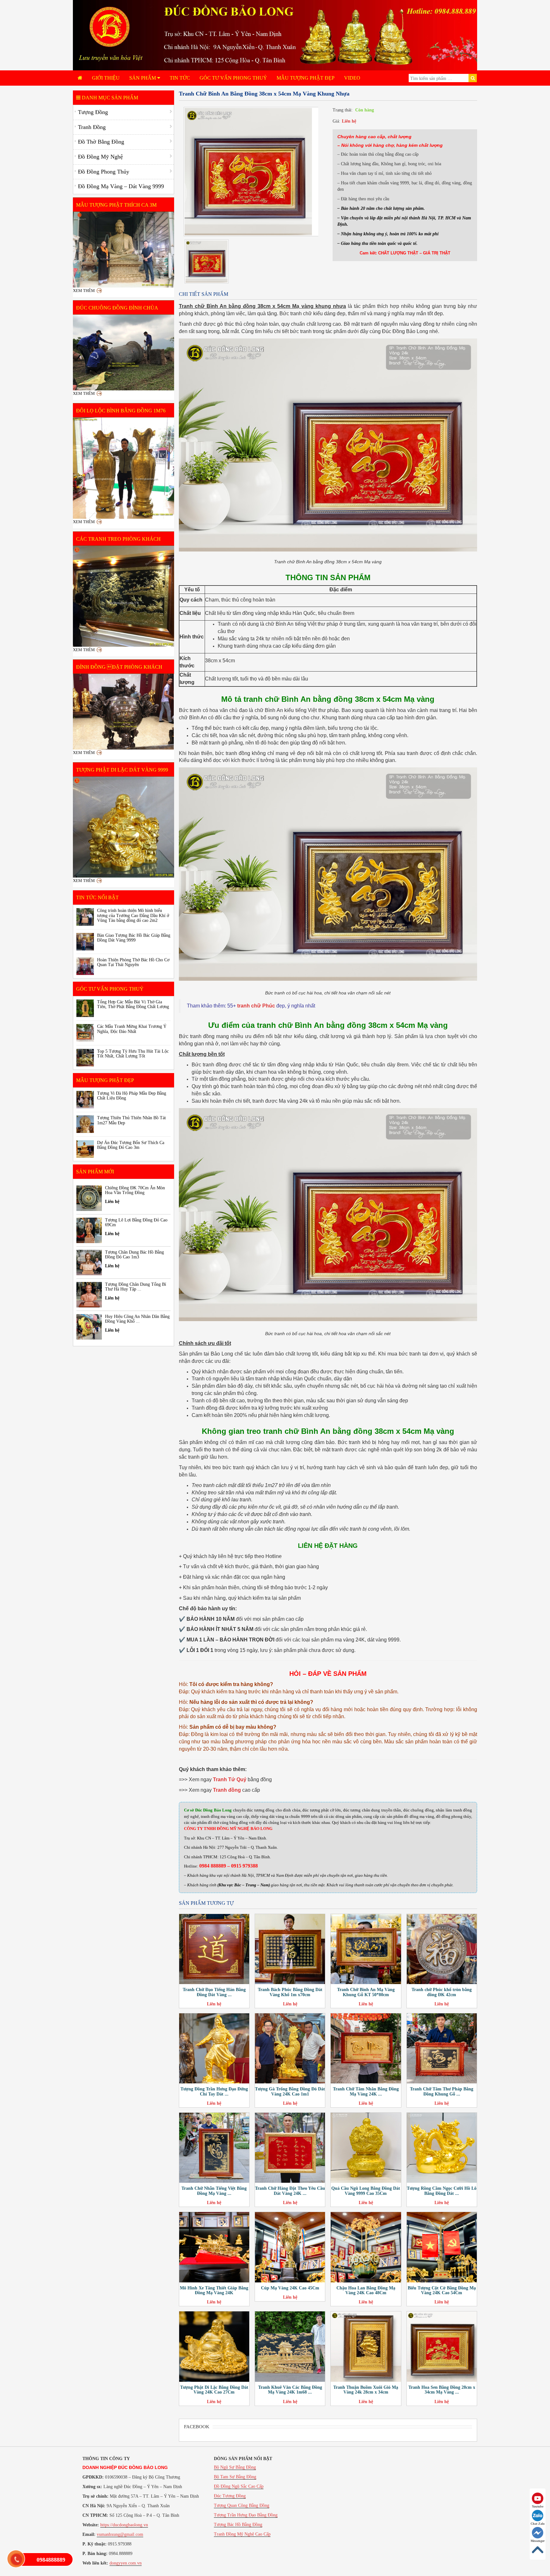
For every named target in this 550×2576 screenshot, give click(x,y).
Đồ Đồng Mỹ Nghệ (100, 157)
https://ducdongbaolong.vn (124, 2525)
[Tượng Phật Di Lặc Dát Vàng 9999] (123, 827)
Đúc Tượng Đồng (230, 2496)
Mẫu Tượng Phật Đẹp (306, 78)
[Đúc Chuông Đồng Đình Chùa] (123, 352)
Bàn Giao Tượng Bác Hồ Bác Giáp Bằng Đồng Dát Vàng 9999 (134, 938)
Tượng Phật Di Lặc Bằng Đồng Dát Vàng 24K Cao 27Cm (214, 2390)
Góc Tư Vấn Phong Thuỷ (233, 78)
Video (352, 78)
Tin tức (180, 78)
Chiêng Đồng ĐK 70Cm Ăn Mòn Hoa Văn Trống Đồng (135, 1190)
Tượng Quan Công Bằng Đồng (242, 2505)
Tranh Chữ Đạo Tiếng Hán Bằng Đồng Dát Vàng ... (214, 1992)
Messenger (538, 2541)
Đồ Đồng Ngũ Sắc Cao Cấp (239, 2486)
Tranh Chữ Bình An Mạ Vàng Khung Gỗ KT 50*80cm (366, 1992)
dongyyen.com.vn (126, 2563)
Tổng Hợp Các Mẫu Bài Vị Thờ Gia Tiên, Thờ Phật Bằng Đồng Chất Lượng (133, 1004)
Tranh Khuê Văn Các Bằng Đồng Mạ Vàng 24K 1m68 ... (290, 2390)
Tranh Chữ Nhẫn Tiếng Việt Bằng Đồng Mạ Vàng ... (214, 2191)
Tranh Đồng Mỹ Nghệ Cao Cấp (242, 2534)
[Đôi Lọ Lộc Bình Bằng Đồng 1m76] (123, 468)
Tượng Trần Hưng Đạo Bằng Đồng (246, 2515)
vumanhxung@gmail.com (120, 2534)
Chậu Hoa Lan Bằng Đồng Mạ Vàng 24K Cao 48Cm (366, 2290)
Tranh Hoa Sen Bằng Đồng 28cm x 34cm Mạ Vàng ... (442, 2390)
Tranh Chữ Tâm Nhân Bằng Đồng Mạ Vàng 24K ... (366, 2091)
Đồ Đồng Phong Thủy (104, 172)
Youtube (538, 2506)
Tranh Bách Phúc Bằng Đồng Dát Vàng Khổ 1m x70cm (290, 1992)
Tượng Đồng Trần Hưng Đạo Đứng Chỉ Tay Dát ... (214, 2091)
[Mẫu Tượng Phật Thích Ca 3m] (123, 250)
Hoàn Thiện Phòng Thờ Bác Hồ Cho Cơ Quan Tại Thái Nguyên (133, 962)
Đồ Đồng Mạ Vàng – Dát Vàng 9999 (121, 186)
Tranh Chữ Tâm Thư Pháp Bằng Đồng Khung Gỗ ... (442, 2091)
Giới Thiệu (106, 78)
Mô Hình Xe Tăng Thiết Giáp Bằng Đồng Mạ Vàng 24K (214, 2290)
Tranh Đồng (92, 127)
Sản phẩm (143, 78)
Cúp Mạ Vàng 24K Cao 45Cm (290, 2288)
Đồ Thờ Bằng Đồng (101, 142)
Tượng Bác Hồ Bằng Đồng (238, 2525)
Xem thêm (84, 291)
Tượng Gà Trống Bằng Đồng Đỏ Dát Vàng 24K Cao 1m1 (290, 2091)
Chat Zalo (538, 2524)
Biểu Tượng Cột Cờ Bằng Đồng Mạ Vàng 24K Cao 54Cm (442, 2290)
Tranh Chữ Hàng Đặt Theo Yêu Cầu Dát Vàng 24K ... (290, 2191)
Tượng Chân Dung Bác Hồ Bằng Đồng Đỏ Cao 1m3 (134, 1255)
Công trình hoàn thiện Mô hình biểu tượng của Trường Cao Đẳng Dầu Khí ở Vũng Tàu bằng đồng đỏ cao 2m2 (133, 915)
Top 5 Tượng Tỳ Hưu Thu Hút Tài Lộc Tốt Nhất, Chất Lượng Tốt (133, 1054)
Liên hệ (349, 121)
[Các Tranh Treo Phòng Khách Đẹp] (123, 596)
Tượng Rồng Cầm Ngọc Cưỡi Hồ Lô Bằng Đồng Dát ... (442, 2191)
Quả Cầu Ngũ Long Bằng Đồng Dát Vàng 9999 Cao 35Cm (366, 2191)
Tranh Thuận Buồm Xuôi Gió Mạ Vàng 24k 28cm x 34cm (366, 2390)
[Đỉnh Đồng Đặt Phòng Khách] (123, 712)
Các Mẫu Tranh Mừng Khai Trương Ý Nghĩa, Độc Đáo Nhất (132, 1029)
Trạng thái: (343, 110)
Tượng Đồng (93, 112)
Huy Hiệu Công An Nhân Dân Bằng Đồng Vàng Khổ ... (137, 1319)
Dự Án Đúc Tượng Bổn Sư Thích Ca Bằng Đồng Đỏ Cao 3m (131, 1145)
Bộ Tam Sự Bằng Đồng (235, 2477)
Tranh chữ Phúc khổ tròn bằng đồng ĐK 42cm (442, 1992)
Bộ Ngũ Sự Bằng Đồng (235, 2467)
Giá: (336, 121)
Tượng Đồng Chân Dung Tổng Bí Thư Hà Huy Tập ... (136, 1287)
